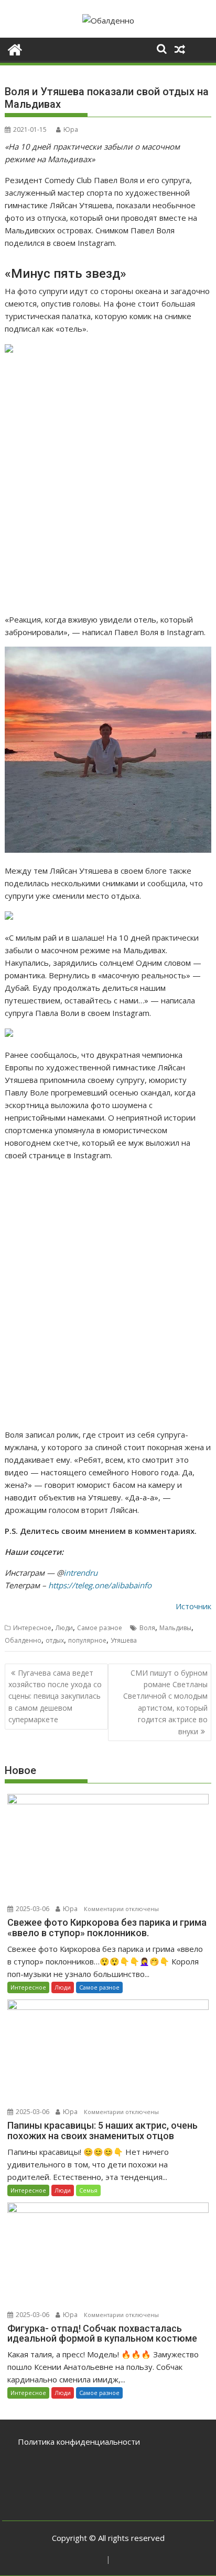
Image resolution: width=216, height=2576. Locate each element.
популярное (87, 1640)
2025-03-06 (32, 1909)
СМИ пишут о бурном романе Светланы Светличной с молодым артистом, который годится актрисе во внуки (165, 1702)
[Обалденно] (15, 48)
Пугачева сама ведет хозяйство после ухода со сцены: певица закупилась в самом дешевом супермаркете (55, 1696)
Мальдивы (175, 1628)
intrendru (80, 1573)
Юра (71, 129)
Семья (88, 2190)
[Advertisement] (108, 484)
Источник (193, 1606)
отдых (55, 1640)
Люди (64, 1628)
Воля (147, 1628)
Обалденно (23, 1640)
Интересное (32, 1628)
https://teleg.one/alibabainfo (100, 1585)
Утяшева (124, 1640)
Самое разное (100, 1628)
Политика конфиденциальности (79, 2442)
